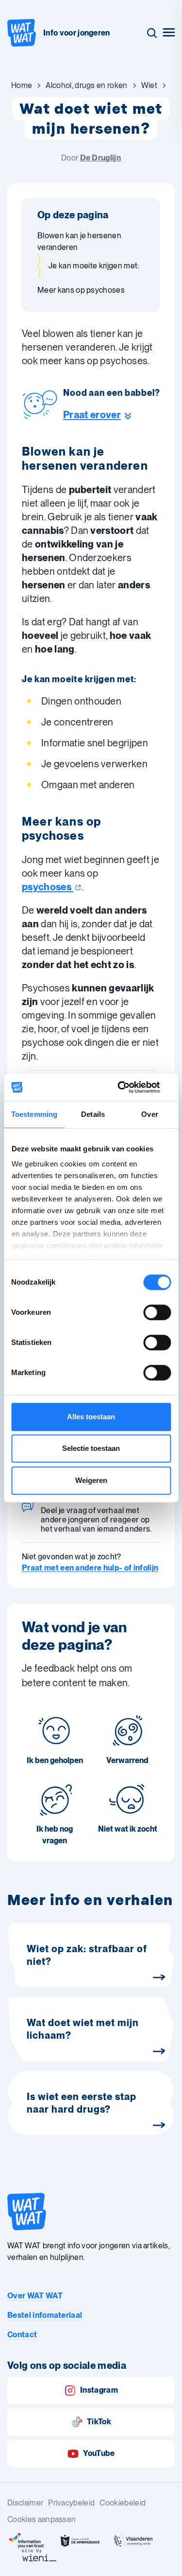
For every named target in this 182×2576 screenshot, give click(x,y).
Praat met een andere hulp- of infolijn (90, 1568)
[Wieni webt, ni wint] (39, 2555)
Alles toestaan (91, 1417)
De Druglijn (101, 158)
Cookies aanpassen (41, 2519)
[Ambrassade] (80, 2541)
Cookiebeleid (123, 2503)
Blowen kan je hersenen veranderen (79, 241)
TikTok (99, 2422)
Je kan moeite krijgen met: (94, 266)
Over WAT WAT (35, 2296)
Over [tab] (149, 1114)
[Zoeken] (152, 33)
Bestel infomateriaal (45, 2315)
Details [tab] (93, 1114)
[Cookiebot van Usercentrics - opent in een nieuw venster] (130, 1087)
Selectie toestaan (91, 1448)
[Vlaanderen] (133, 2541)
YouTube (99, 2453)
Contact (22, 2335)
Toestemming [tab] (34, 1114)
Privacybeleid (71, 2503)
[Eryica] (27, 2541)
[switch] (157, 1312)
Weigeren (91, 1480)
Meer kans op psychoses (81, 290)
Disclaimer (25, 2503)
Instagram (99, 2390)
